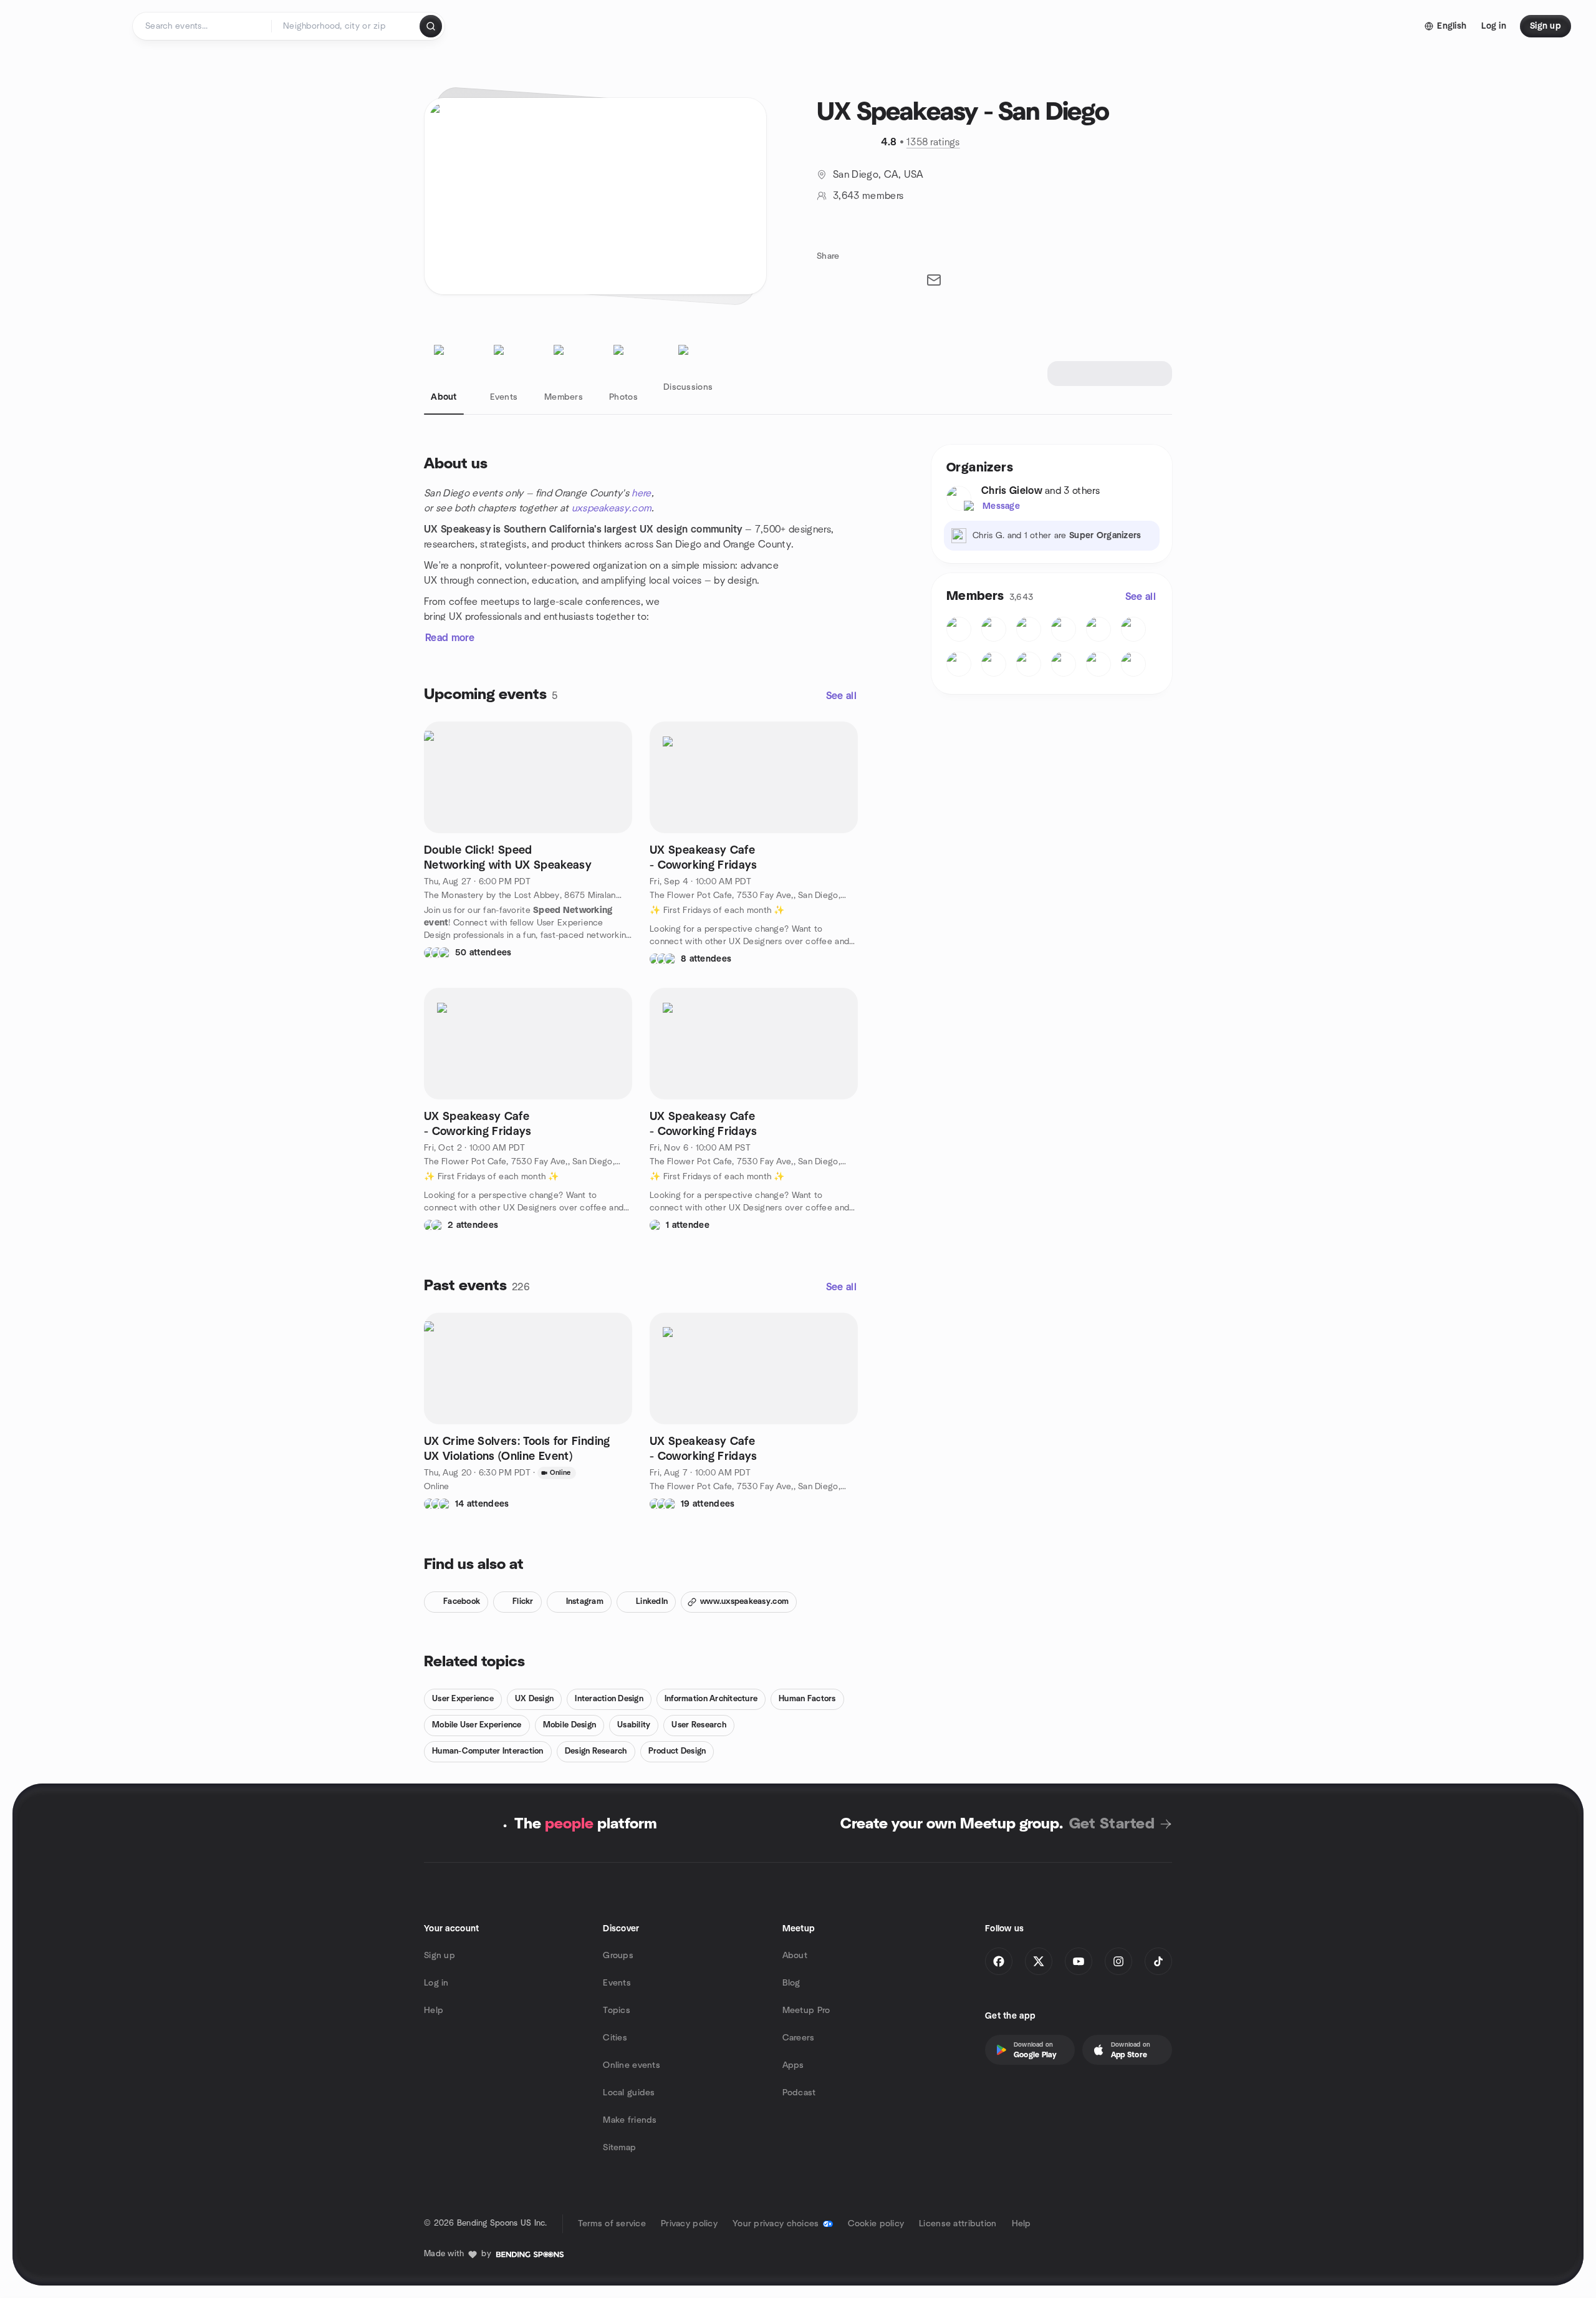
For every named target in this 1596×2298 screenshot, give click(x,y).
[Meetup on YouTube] (1079, 1961)
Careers (799, 2038)
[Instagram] (1118, 1961)
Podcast (799, 2093)
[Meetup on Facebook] (999, 1961)
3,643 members (868, 196)
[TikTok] (1158, 1961)
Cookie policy (876, 2224)
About (795, 1956)
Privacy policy (689, 2224)
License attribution (958, 2224)
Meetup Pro (806, 2011)
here (641, 493)
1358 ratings (933, 142)
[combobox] (346, 26)
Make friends (630, 2120)
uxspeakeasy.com (612, 508)
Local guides (629, 2093)
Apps (793, 2065)
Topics (617, 2011)
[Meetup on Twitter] (1039, 1961)
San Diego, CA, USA (878, 175)
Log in (436, 1983)
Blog (791, 1983)
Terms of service (612, 2224)
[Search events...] (431, 26)
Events (617, 1983)
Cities (615, 2038)
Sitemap (619, 2148)
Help (434, 2011)
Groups (618, 1956)
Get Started (1112, 1824)
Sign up (440, 1956)
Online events (632, 2065)
